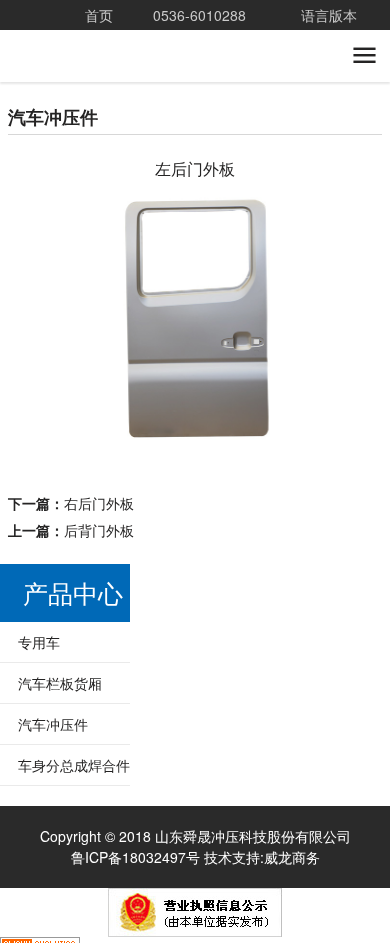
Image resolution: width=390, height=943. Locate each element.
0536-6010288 (199, 15)
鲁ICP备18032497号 (135, 887)
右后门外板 (99, 534)
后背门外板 (99, 561)
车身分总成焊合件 (74, 795)
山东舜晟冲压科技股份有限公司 (110, 70)
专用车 (39, 672)
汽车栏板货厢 (60, 713)
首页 (99, 15)
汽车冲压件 (53, 754)
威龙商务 (292, 887)
